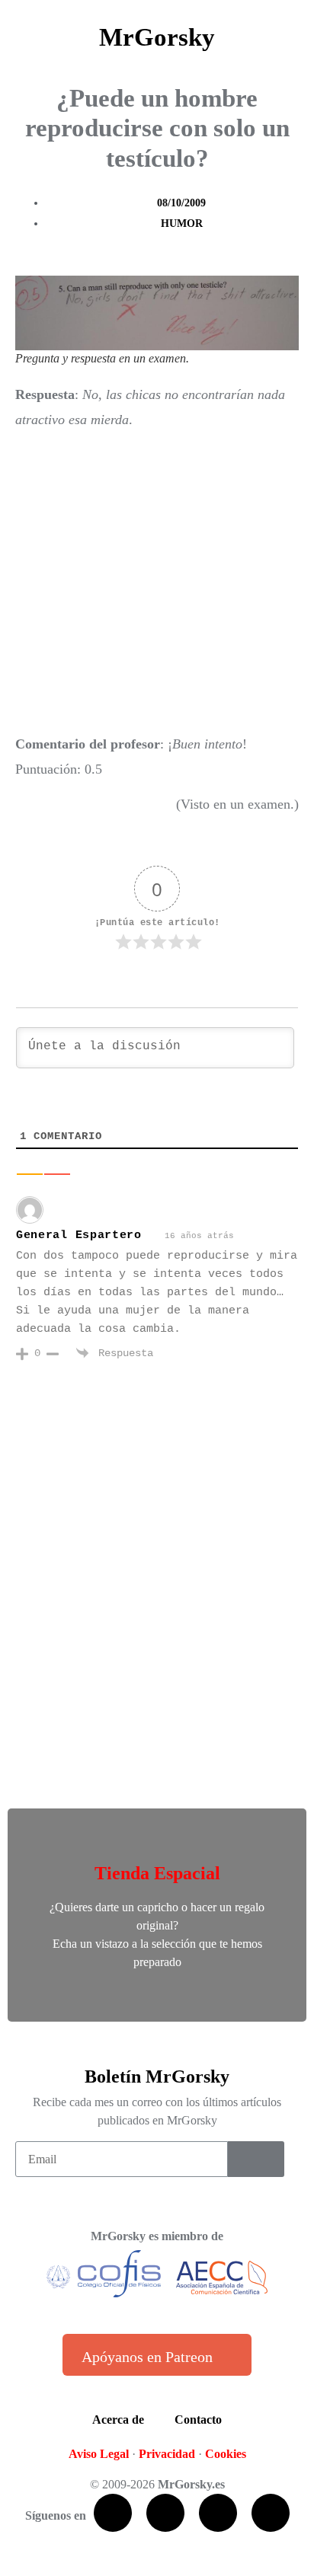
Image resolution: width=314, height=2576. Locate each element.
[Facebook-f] (113, 2513)
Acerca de (118, 2420)
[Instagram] (271, 2513)
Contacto (198, 2420)
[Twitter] (165, 2513)
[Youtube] (218, 2513)
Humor (182, 223)
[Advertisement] (157, 582)
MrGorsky (157, 37)
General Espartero (79, 1235)
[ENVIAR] (256, 2159)
